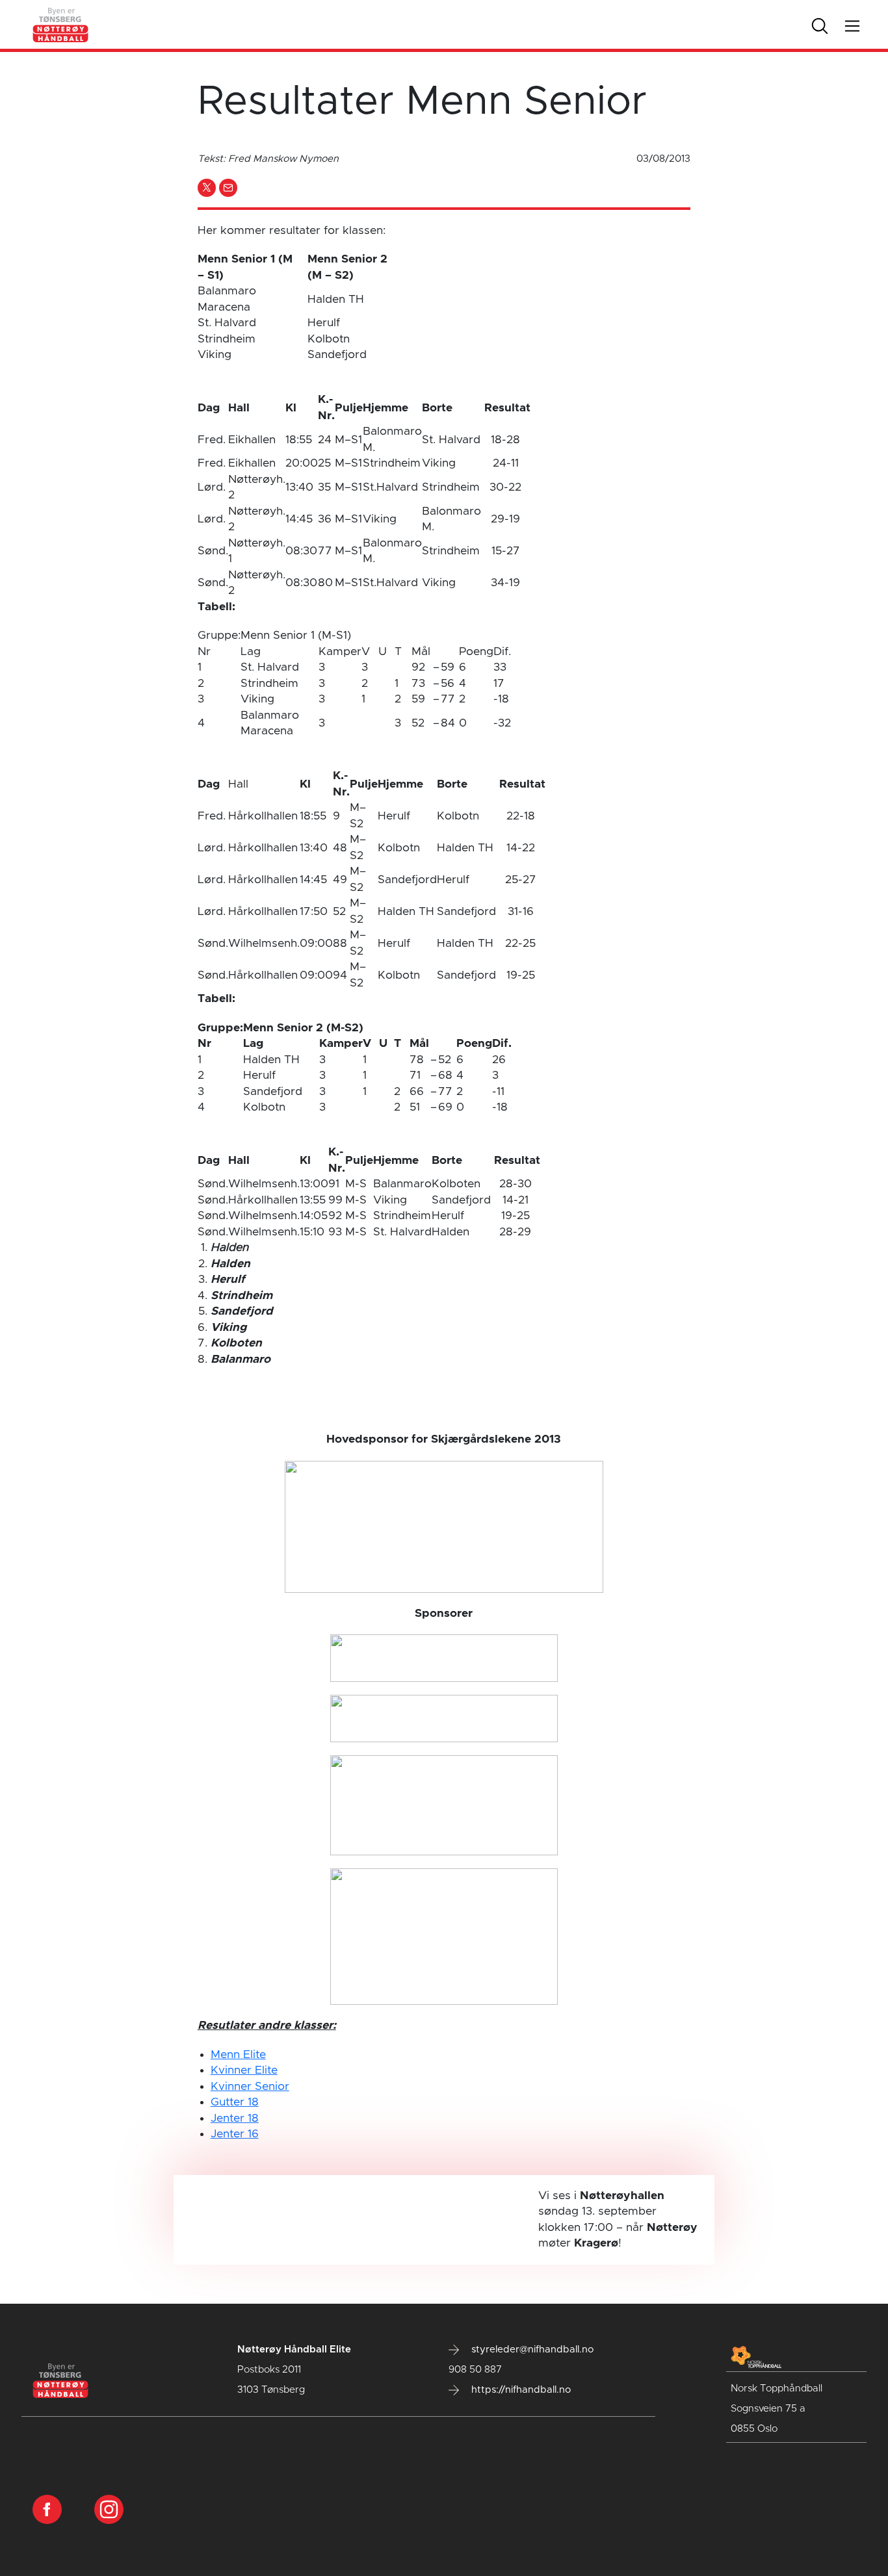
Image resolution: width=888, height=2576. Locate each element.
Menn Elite (238, 2055)
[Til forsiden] (61, 24)
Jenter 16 (235, 2134)
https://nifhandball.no (520, 2390)
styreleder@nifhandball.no (531, 2350)
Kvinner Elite (244, 2070)
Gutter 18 (235, 2102)
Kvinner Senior (250, 2087)
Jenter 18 (235, 2119)
